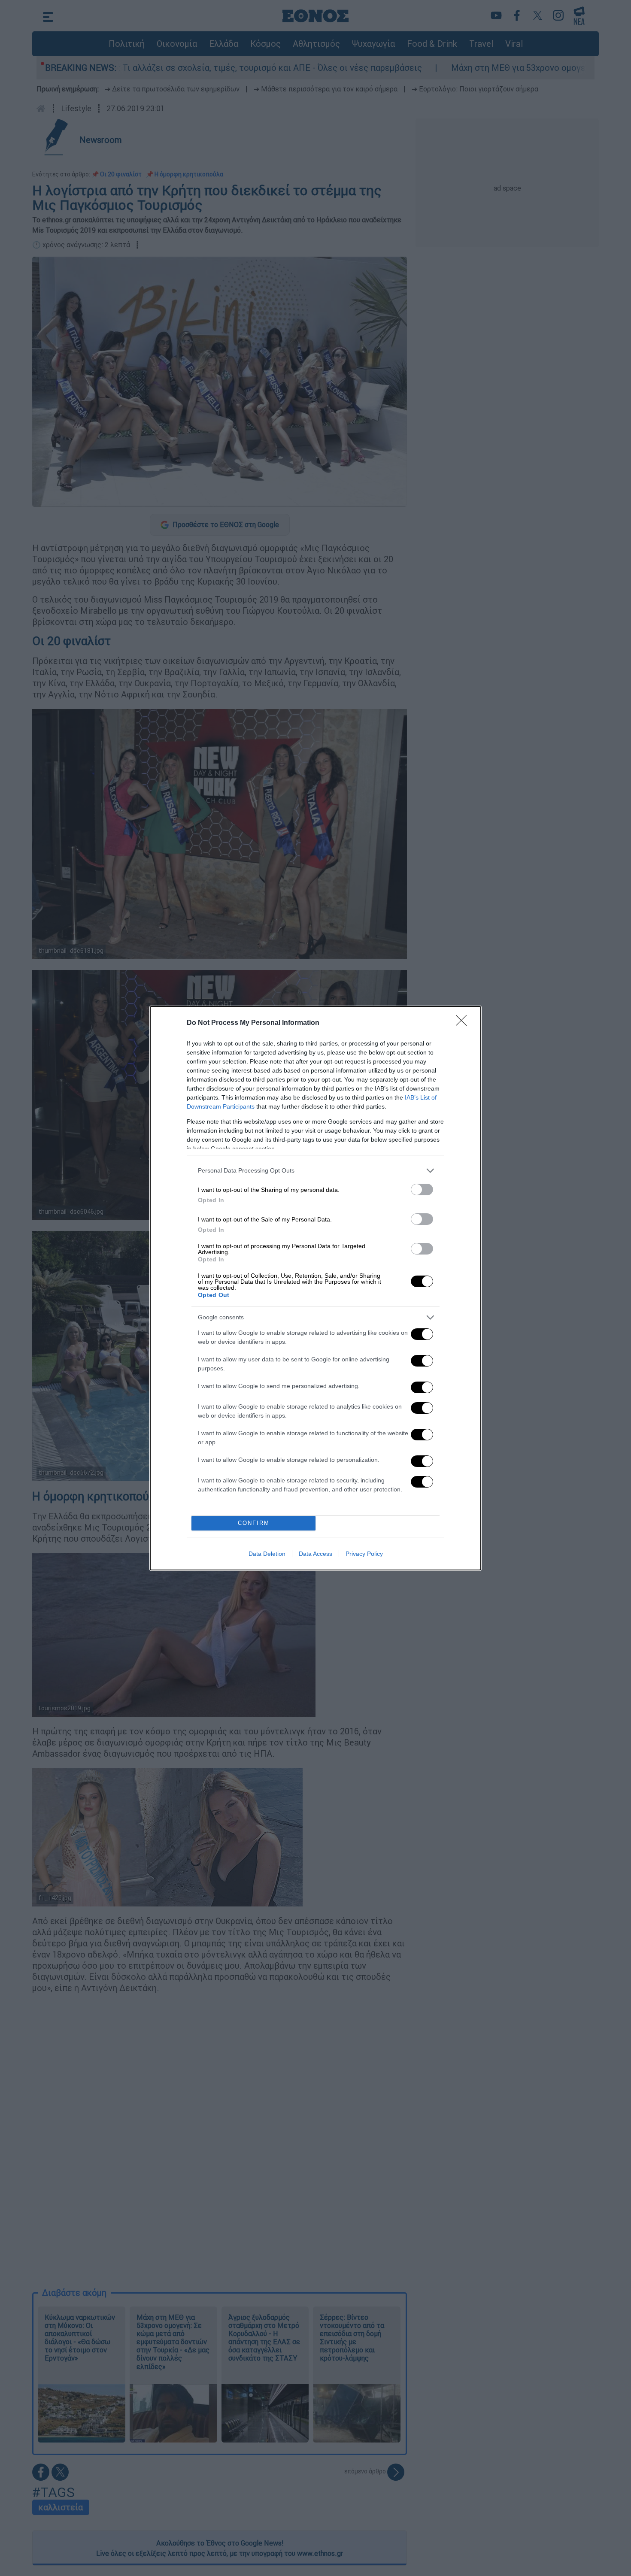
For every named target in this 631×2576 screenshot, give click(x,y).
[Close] (464, 1023)
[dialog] (315, 1288)
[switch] (422, 1190)
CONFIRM (254, 1523)
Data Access (315, 1554)
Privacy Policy (364, 1554)
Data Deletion (267, 1554)
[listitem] (315, 1171)
